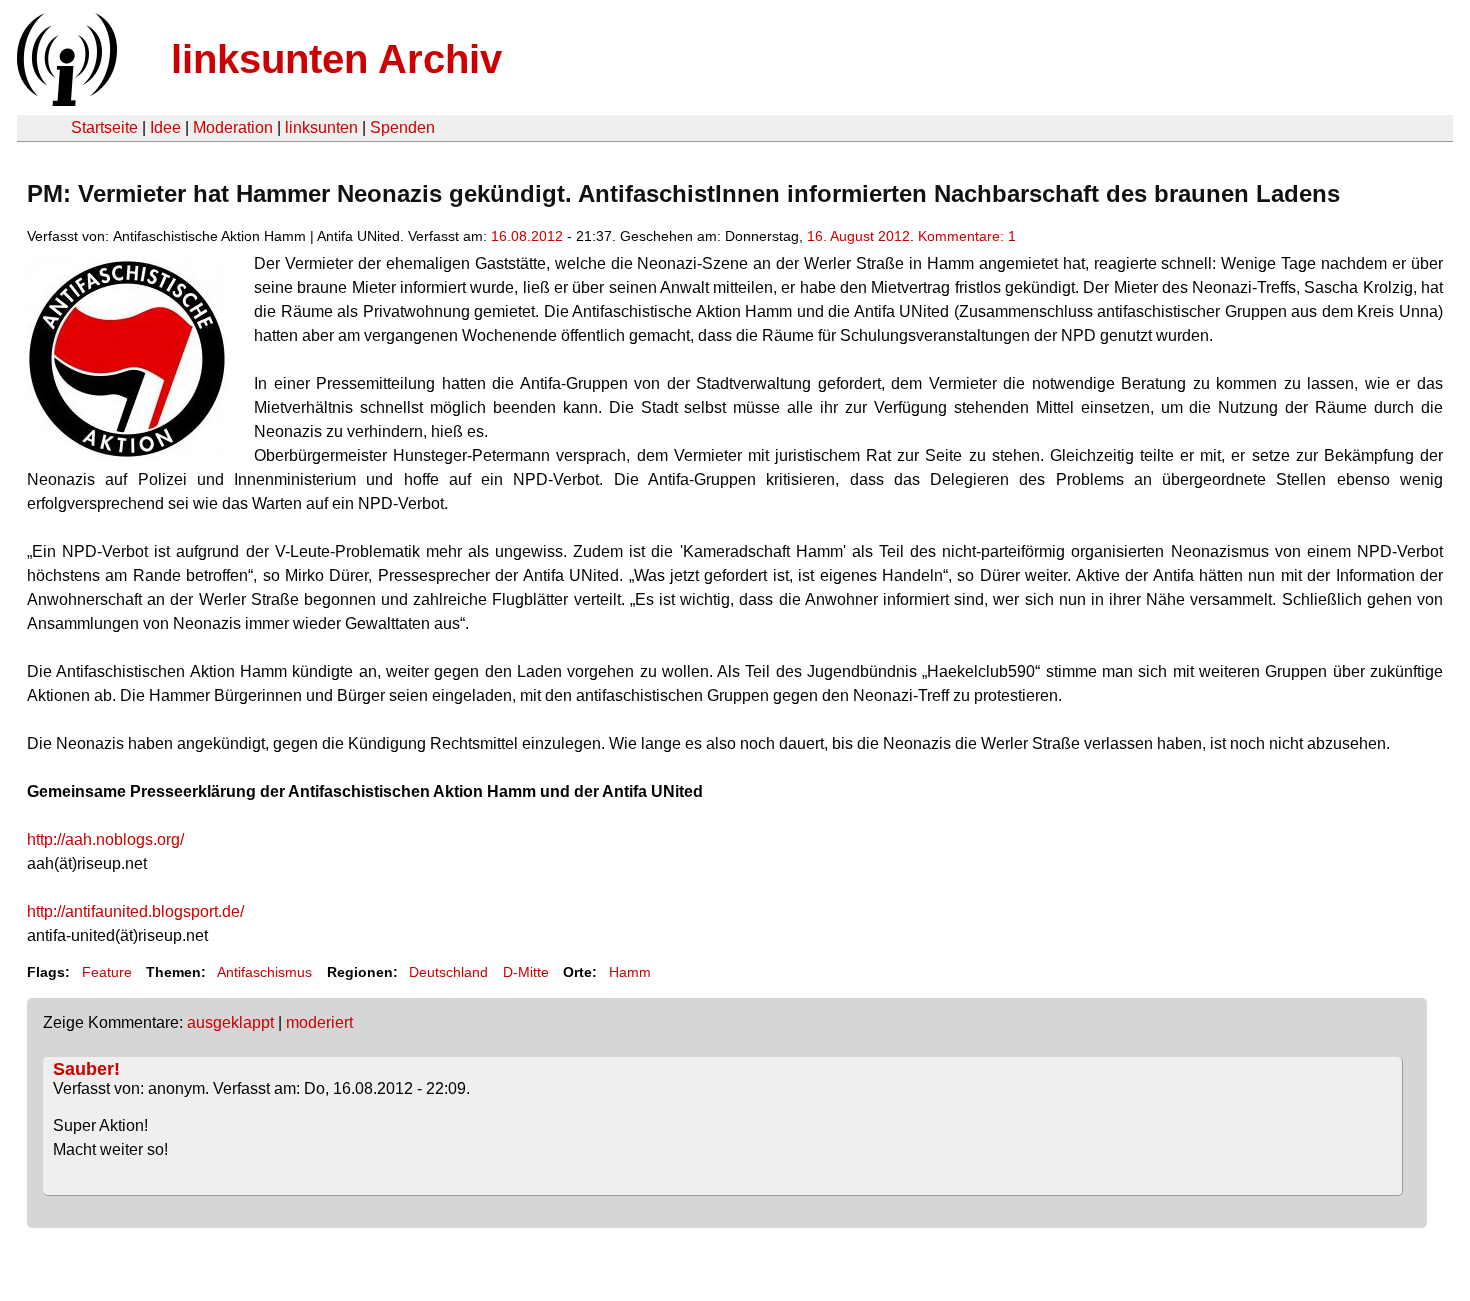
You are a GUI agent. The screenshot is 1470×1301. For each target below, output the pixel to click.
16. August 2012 (858, 236)
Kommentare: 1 (967, 236)
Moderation (233, 127)
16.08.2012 (527, 236)
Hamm (630, 972)
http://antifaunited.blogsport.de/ (135, 911)
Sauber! (86, 1069)
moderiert (319, 1022)
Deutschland (448, 972)
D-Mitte (526, 972)
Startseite (104, 127)
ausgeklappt (230, 1022)
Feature (107, 972)
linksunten (321, 127)
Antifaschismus (264, 972)
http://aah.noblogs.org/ (105, 839)
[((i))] (65, 100)
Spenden (402, 127)
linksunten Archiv (336, 59)
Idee (165, 127)
